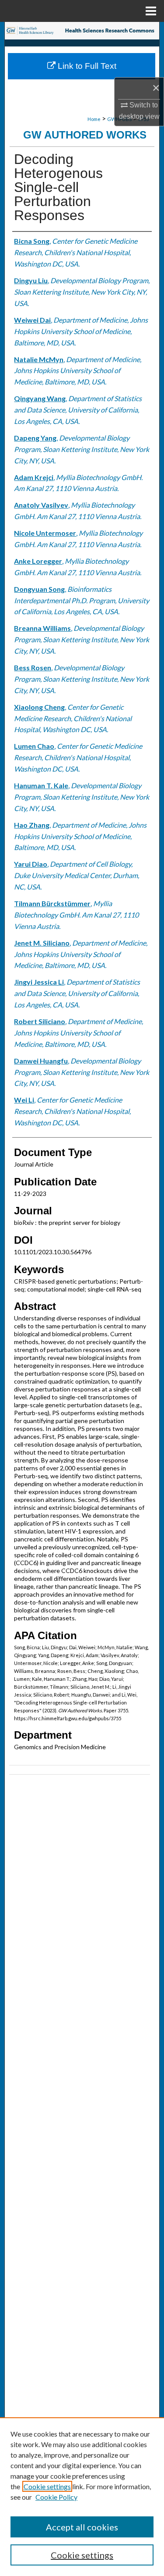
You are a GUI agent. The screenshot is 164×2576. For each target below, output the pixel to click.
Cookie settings (47, 2486)
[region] (82, 2497)
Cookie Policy (56, 2497)
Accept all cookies (82, 2527)
